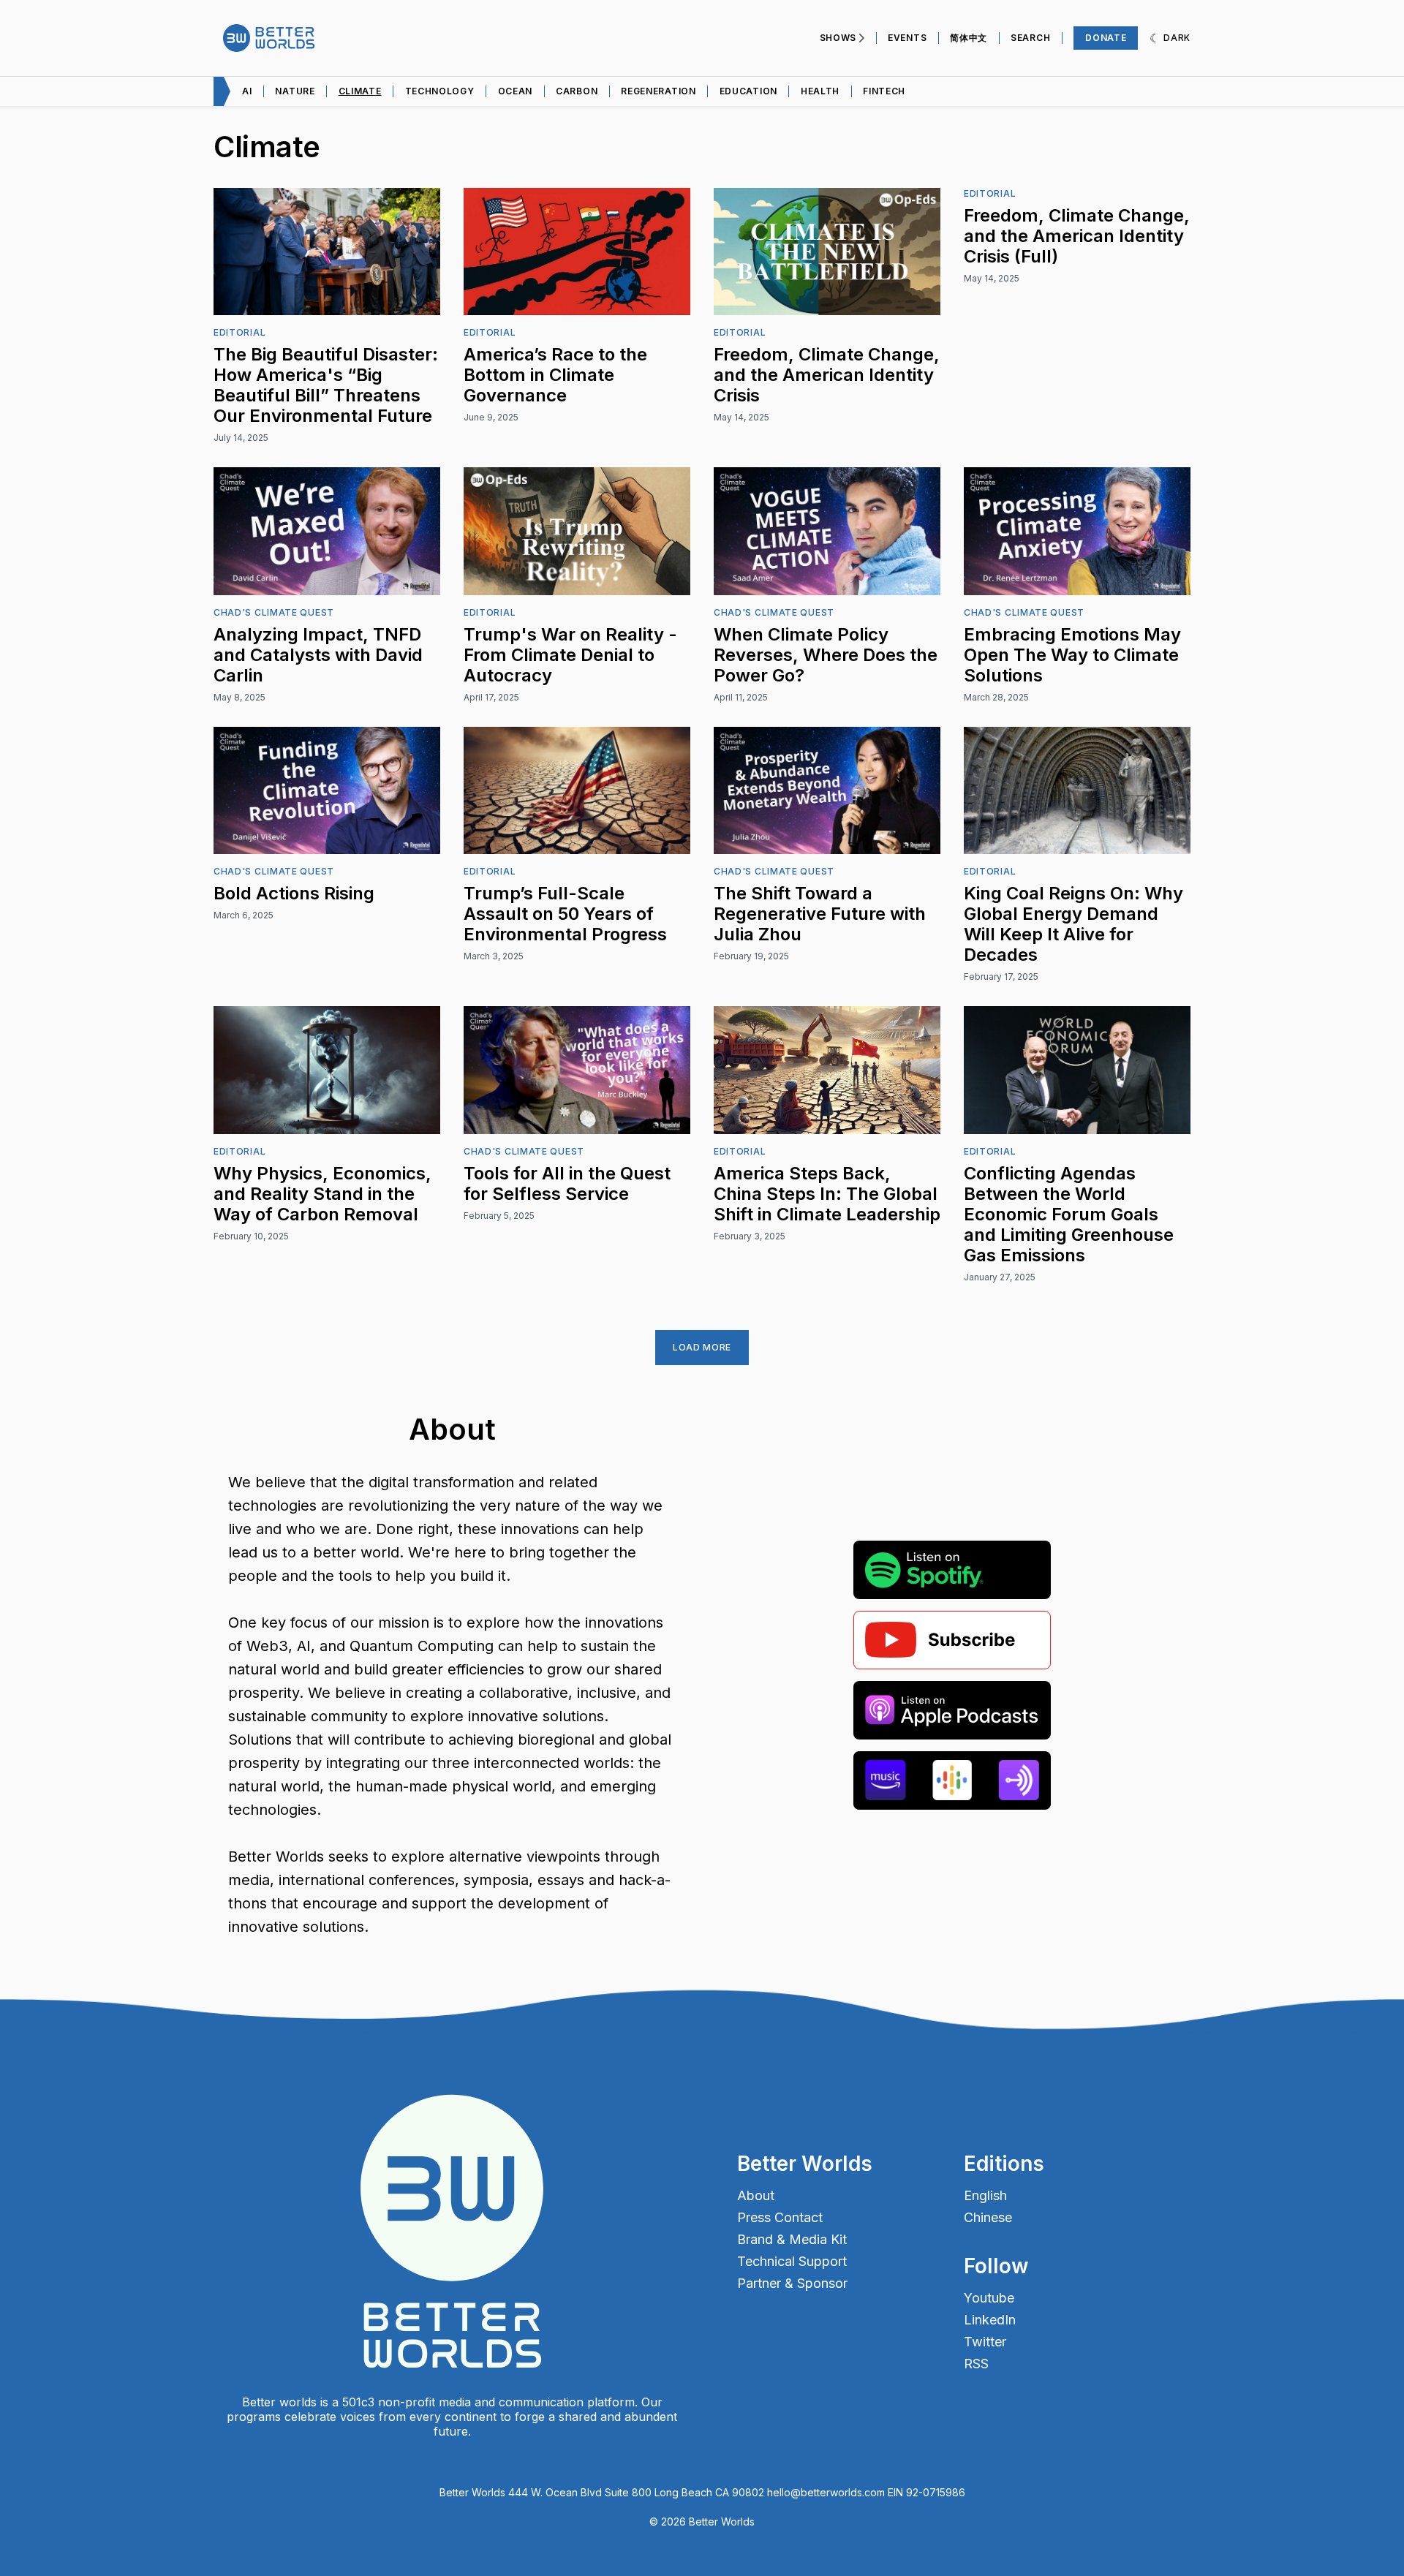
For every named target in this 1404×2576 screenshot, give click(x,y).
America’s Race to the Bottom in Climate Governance (555, 375)
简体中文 (969, 38)
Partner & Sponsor (792, 2284)
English (985, 2196)
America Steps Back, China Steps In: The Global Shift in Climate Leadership (827, 1194)
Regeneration (658, 91)
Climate (360, 91)
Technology (440, 91)
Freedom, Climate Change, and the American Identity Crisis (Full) (1077, 236)
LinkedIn (990, 2320)
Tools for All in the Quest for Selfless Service (567, 1183)
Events (907, 38)
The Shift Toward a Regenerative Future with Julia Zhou (820, 914)
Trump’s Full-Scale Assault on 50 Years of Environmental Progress (565, 914)
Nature (295, 91)
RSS (976, 2364)
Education (748, 91)
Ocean (516, 91)
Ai (247, 91)
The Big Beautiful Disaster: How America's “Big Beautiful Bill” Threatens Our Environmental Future (326, 385)
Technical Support (792, 2262)
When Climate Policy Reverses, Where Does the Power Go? (826, 655)
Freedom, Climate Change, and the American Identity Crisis (827, 375)
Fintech (884, 91)
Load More (702, 1347)
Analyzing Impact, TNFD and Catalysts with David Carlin (318, 655)
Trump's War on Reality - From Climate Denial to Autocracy (570, 655)
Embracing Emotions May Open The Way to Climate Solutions (1072, 655)
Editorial (239, 332)
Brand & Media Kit (792, 2240)
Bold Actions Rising (294, 893)
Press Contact (780, 2218)
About (756, 2196)
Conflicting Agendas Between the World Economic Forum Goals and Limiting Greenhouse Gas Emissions (1069, 1214)
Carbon (577, 91)
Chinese (988, 2218)
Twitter (985, 2342)
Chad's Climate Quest (274, 612)
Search (1030, 38)
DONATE (1106, 38)
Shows (838, 38)
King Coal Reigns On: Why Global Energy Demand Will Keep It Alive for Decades (1073, 924)
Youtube (989, 2298)
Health (820, 91)
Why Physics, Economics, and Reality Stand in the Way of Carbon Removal (322, 1194)
